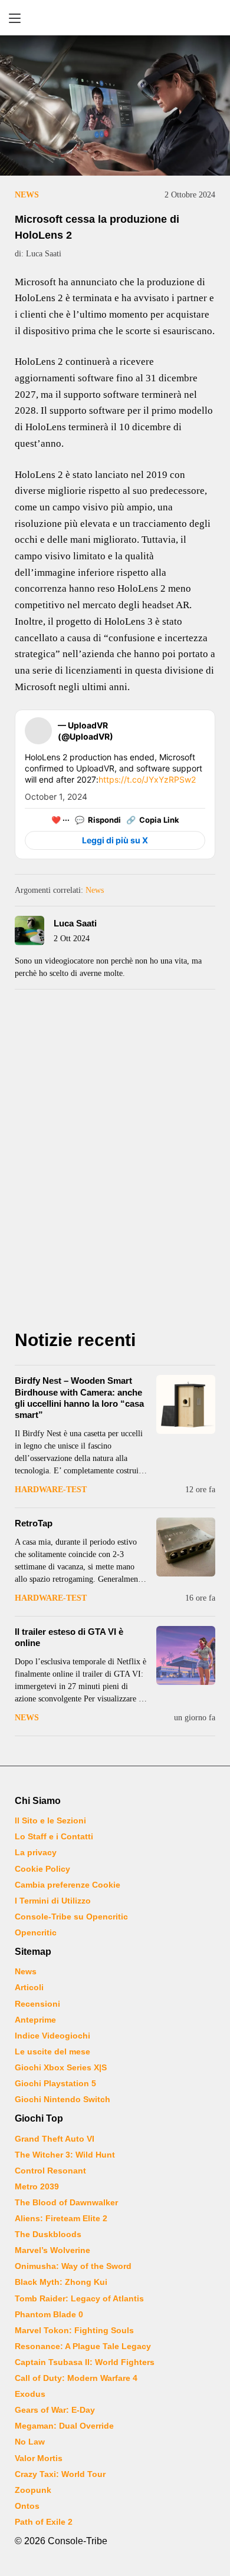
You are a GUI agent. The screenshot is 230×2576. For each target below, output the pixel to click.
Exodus (30, 2394)
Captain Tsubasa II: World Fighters (85, 2362)
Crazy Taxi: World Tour (60, 2474)
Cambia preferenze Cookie (68, 1885)
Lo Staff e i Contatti (54, 1836)
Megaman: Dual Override (64, 2426)
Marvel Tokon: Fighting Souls (74, 2330)
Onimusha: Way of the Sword (73, 2266)
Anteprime (35, 2020)
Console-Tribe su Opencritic (71, 1917)
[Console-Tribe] (115, 18)
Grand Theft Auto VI (55, 2139)
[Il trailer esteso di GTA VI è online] (186, 1655)
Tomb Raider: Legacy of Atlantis (79, 2298)
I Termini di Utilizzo (53, 1901)
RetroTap (34, 1523)
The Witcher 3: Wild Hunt (65, 2155)
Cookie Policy (42, 1869)
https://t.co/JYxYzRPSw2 (147, 779)
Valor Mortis (39, 2458)
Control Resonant (50, 2171)
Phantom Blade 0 (49, 2314)
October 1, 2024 (56, 796)
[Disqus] (115, 1163)
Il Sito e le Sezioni (50, 1820)
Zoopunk (33, 2490)
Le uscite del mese (52, 2051)
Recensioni (37, 2004)
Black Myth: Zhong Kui (61, 2282)
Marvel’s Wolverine (52, 2250)
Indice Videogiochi (52, 2036)
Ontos (27, 2506)
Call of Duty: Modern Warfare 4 (76, 2378)
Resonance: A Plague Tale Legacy (83, 2346)
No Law (30, 2442)
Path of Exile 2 (44, 2522)
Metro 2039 (37, 2186)
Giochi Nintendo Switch (63, 2099)
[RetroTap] (186, 1547)
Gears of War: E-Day (55, 2410)
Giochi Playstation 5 (55, 2083)
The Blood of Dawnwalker (66, 2202)
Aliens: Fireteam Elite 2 (61, 2218)
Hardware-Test (51, 1490)
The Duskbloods (48, 2234)
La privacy (36, 1852)
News (27, 195)
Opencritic (36, 1932)
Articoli (29, 1987)
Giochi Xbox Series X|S (61, 2067)
